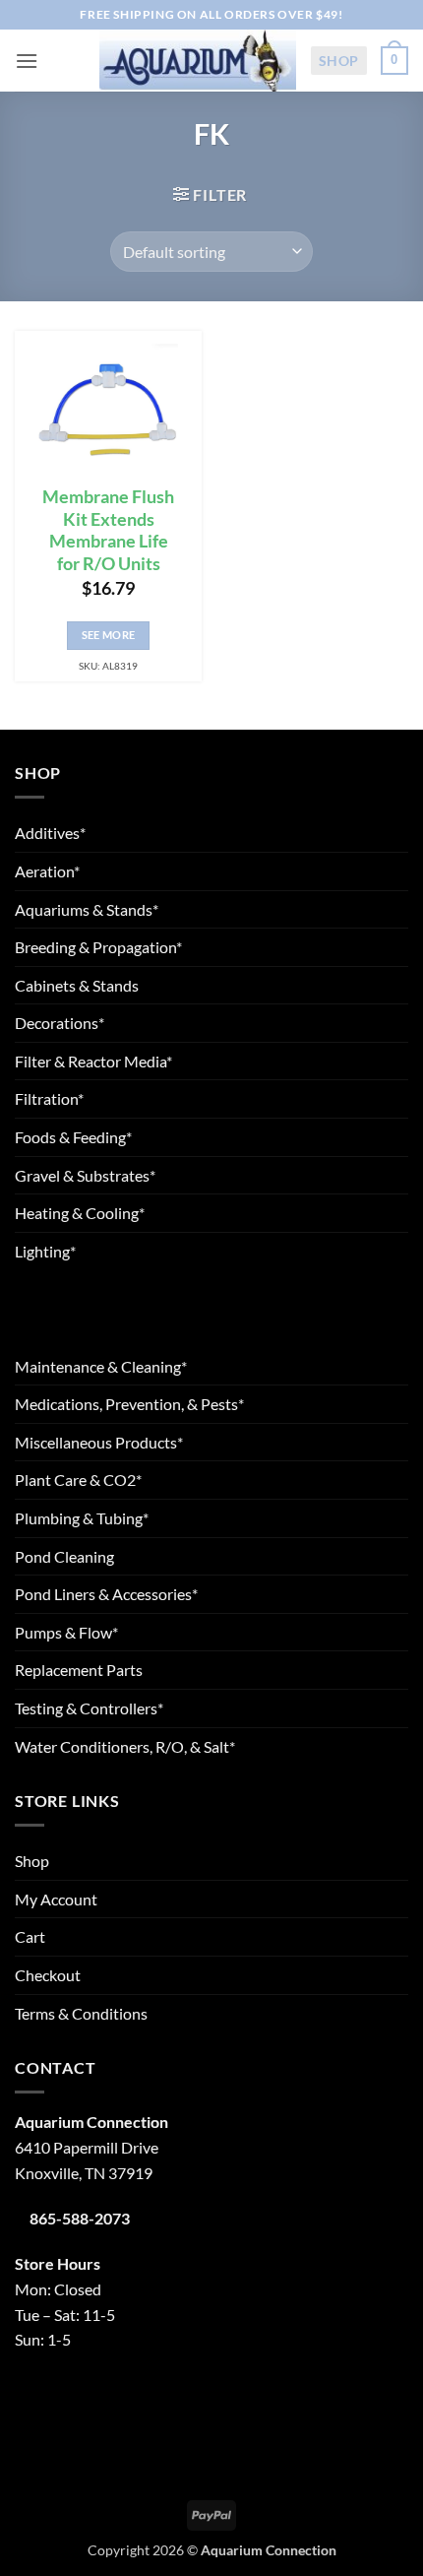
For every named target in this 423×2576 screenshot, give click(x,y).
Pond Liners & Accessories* (106, 1594)
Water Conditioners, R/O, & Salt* (125, 1746)
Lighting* (45, 1251)
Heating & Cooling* (80, 1213)
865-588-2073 (80, 2218)
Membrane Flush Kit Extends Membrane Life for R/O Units (108, 531)
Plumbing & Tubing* (82, 1518)
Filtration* (49, 1098)
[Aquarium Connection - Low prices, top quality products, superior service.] (198, 60)
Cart (30, 1936)
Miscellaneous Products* (99, 1442)
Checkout (48, 1975)
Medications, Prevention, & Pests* (129, 1404)
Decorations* (60, 1023)
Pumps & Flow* (66, 1632)
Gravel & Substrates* (85, 1175)
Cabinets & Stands (77, 985)
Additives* (50, 833)
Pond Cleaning (64, 1556)
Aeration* (47, 871)
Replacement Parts (79, 1670)
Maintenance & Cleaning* (101, 1366)
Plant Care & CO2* (78, 1480)
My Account (56, 1899)
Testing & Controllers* (89, 1708)
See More (109, 635)
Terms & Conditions (81, 2013)
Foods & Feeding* (73, 1137)
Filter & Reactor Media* (93, 1061)
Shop (339, 61)
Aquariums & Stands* (87, 909)
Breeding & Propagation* (98, 947)
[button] (27, 61)
